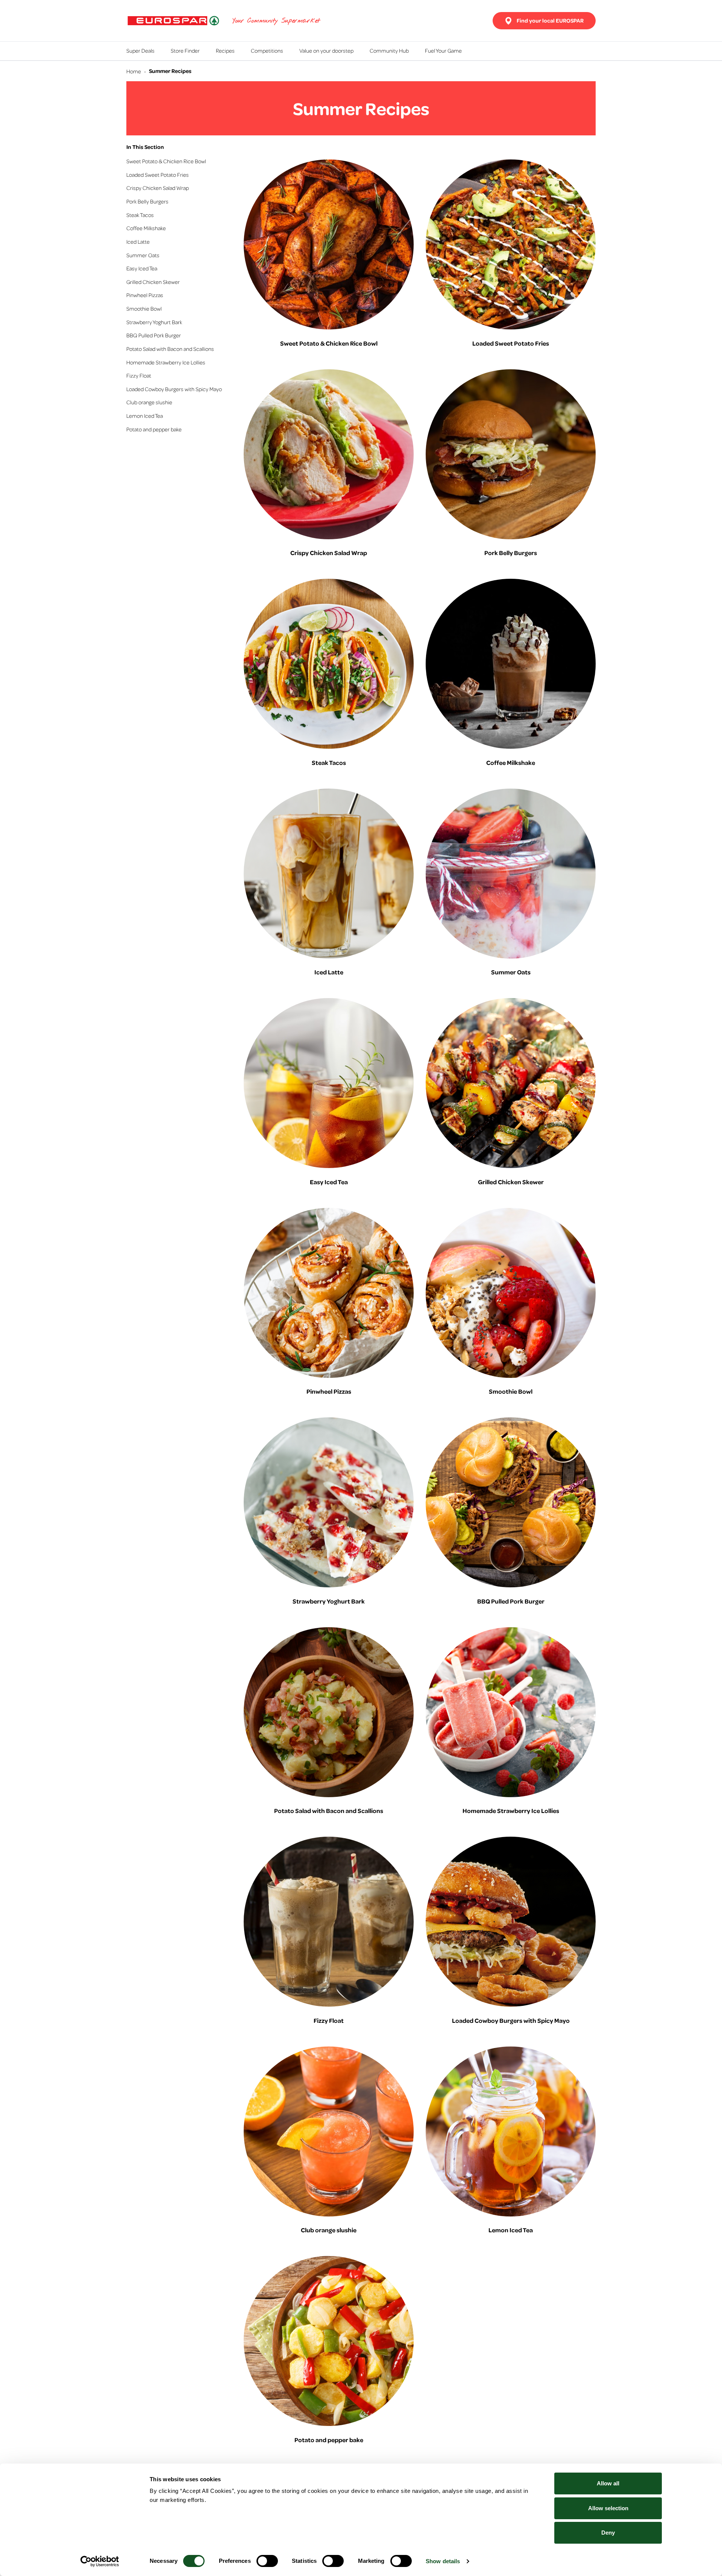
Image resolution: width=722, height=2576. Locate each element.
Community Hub (389, 50)
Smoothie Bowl (144, 308)
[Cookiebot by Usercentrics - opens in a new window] (100, 2561)
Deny (608, 2533)
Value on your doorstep (326, 50)
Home (134, 71)
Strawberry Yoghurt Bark (154, 322)
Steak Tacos (140, 215)
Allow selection (608, 2508)
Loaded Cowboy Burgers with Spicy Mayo (174, 389)
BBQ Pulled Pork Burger (154, 335)
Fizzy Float (139, 375)
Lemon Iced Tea (145, 416)
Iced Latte (138, 241)
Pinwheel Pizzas (145, 295)
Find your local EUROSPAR (550, 20)
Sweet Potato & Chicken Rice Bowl (166, 161)
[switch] (267, 2561)
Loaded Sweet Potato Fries (158, 174)
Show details (443, 2561)
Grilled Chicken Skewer (153, 282)
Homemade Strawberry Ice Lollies (166, 362)
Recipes (225, 50)
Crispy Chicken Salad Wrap (158, 188)
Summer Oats (143, 255)
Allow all (608, 2483)
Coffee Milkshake (146, 228)
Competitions (267, 50)
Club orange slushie (149, 402)
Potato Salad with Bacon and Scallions (170, 349)
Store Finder (185, 50)
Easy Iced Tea (142, 268)
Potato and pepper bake (154, 429)
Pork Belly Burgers (147, 201)
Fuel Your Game (443, 50)
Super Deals (140, 50)
